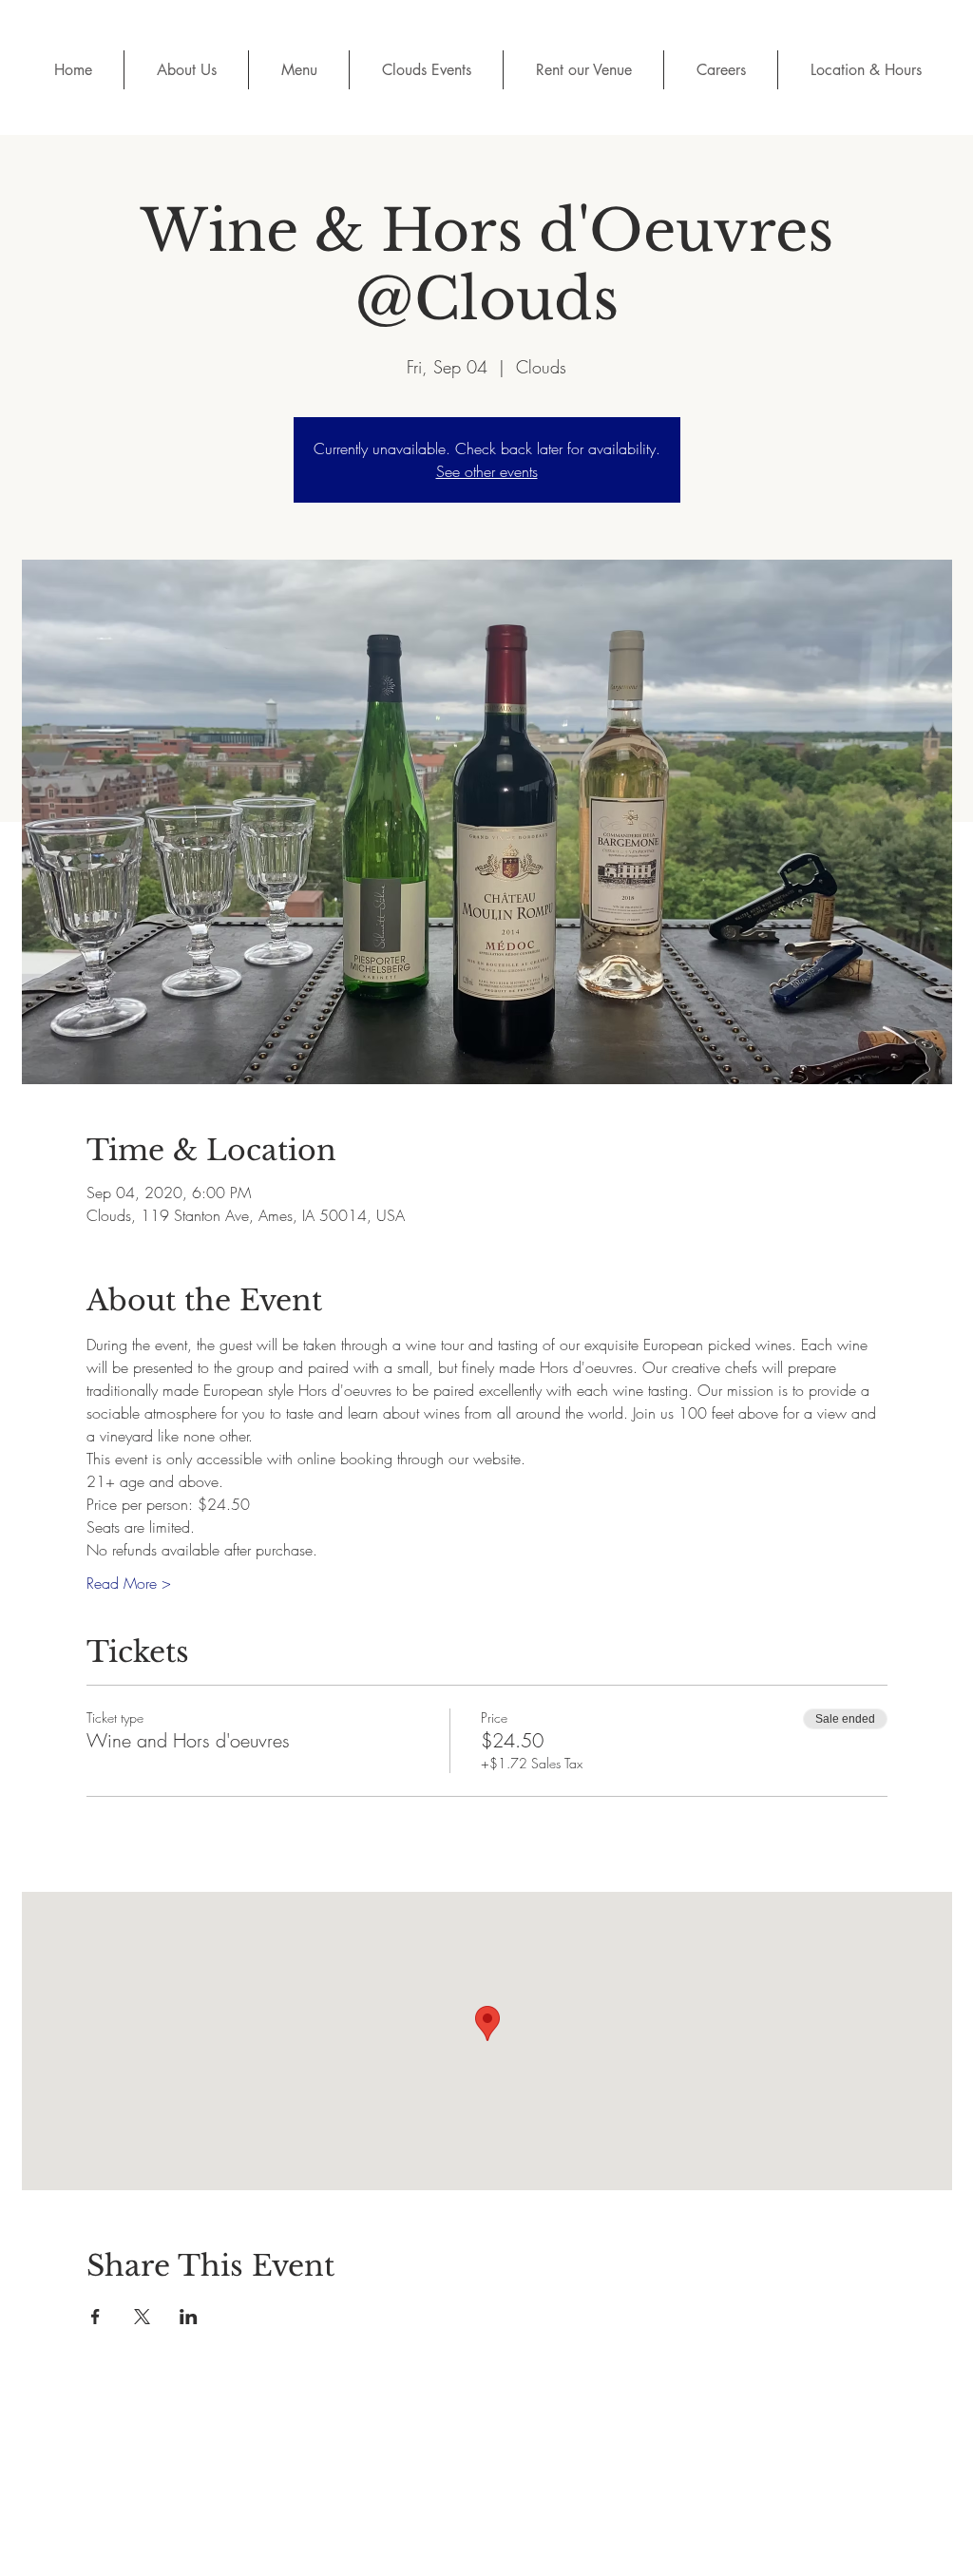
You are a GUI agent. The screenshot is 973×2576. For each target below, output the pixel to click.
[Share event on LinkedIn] (189, 2317)
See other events (487, 471)
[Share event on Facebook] (95, 2317)
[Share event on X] (142, 2317)
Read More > (129, 1583)
